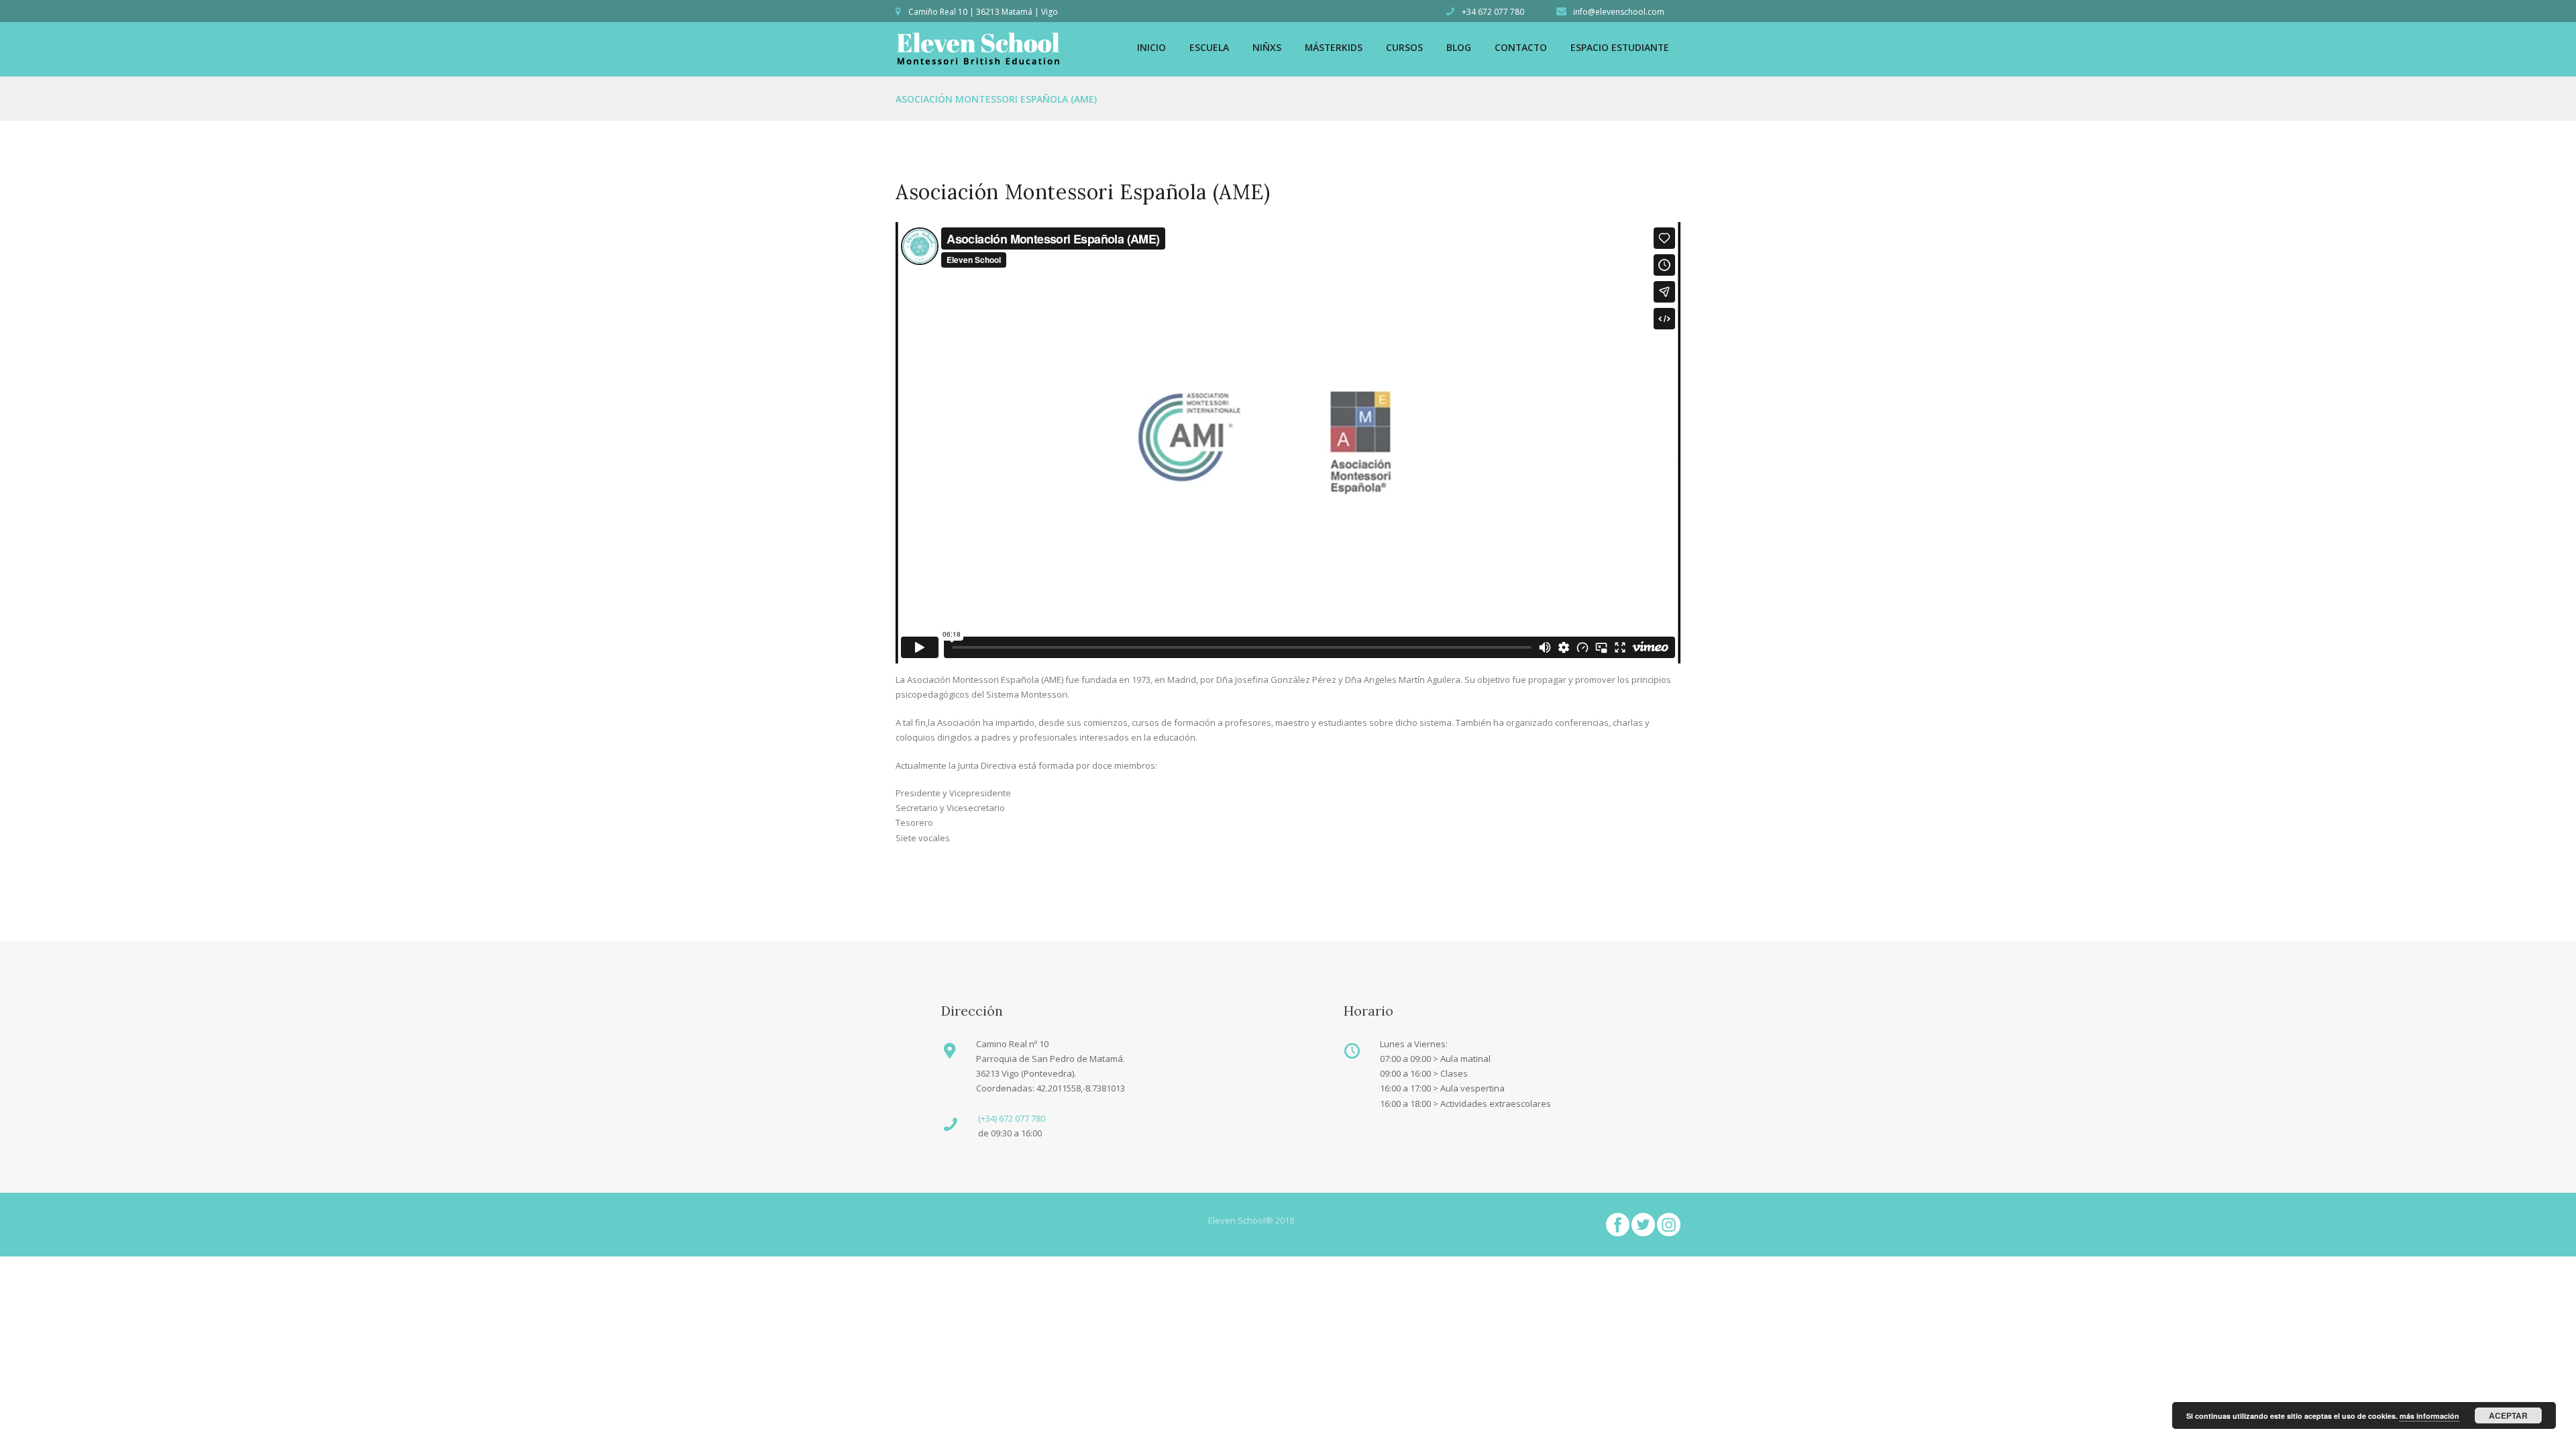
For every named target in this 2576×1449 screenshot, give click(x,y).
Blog (1459, 47)
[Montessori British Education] (978, 38)
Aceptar (2508, 1415)
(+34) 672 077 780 (1012, 1118)
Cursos (1404, 47)
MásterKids (1334, 47)
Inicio (1151, 47)
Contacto (1521, 47)
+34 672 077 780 (1493, 12)
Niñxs (1267, 47)
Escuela (1209, 47)
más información (2429, 1416)
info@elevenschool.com (1619, 12)
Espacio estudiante (1620, 47)
